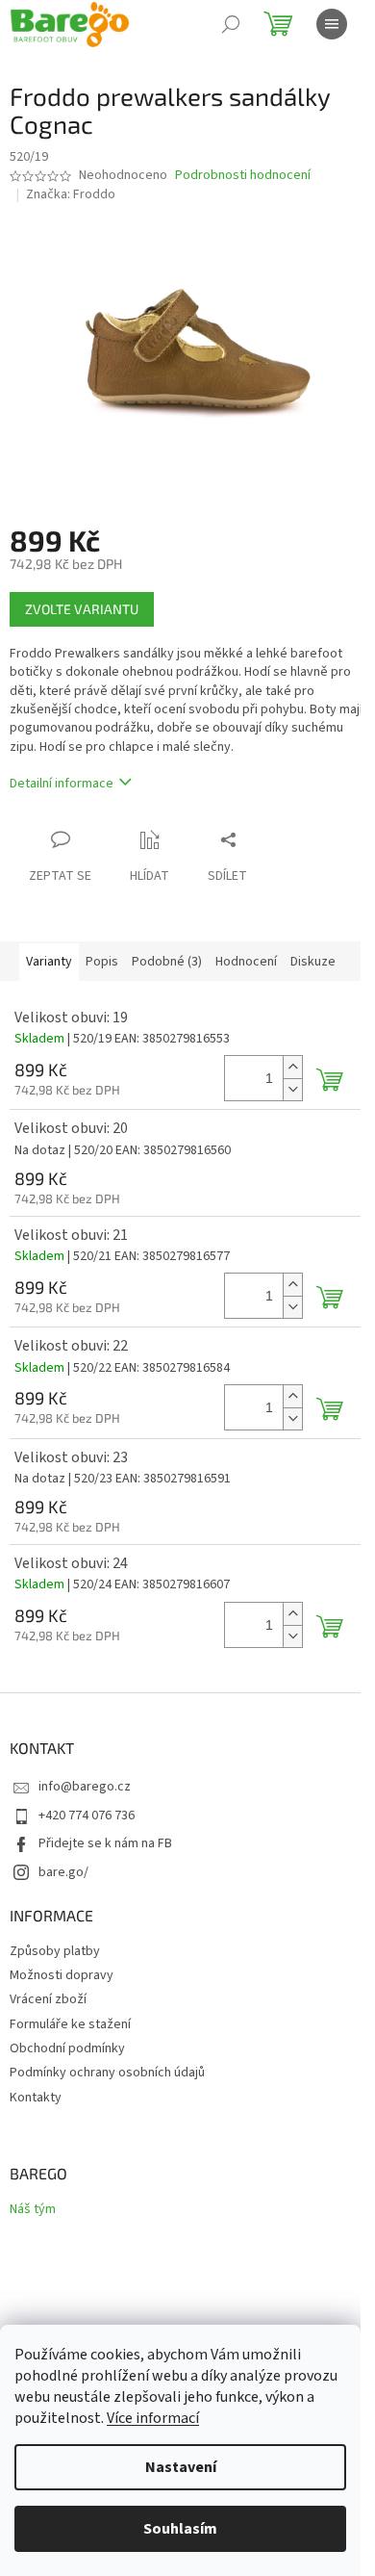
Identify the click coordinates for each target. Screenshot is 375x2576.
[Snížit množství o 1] (292, 1089)
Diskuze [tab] (313, 962)
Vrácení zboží (48, 1999)
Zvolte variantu (82, 609)
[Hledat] (231, 24)
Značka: (71, 194)
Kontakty (36, 2098)
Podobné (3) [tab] (167, 962)
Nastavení (181, 2467)
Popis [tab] (102, 962)
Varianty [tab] (49, 962)
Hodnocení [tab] (246, 962)
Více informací (153, 2418)
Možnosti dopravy (62, 1975)
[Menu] (332, 24)
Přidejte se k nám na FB (105, 1843)
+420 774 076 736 (87, 1816)
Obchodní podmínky (67, 2048)
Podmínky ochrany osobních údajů (107, 2073)
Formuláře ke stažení (70, 2024)
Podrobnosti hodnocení (243, 176)
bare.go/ (63, 1872)
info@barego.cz (85, 1787)
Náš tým (33, 2210)
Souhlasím (180, 2529)
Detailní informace (62, 784)
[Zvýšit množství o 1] (292, 1067)
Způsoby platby (55, 1951)
